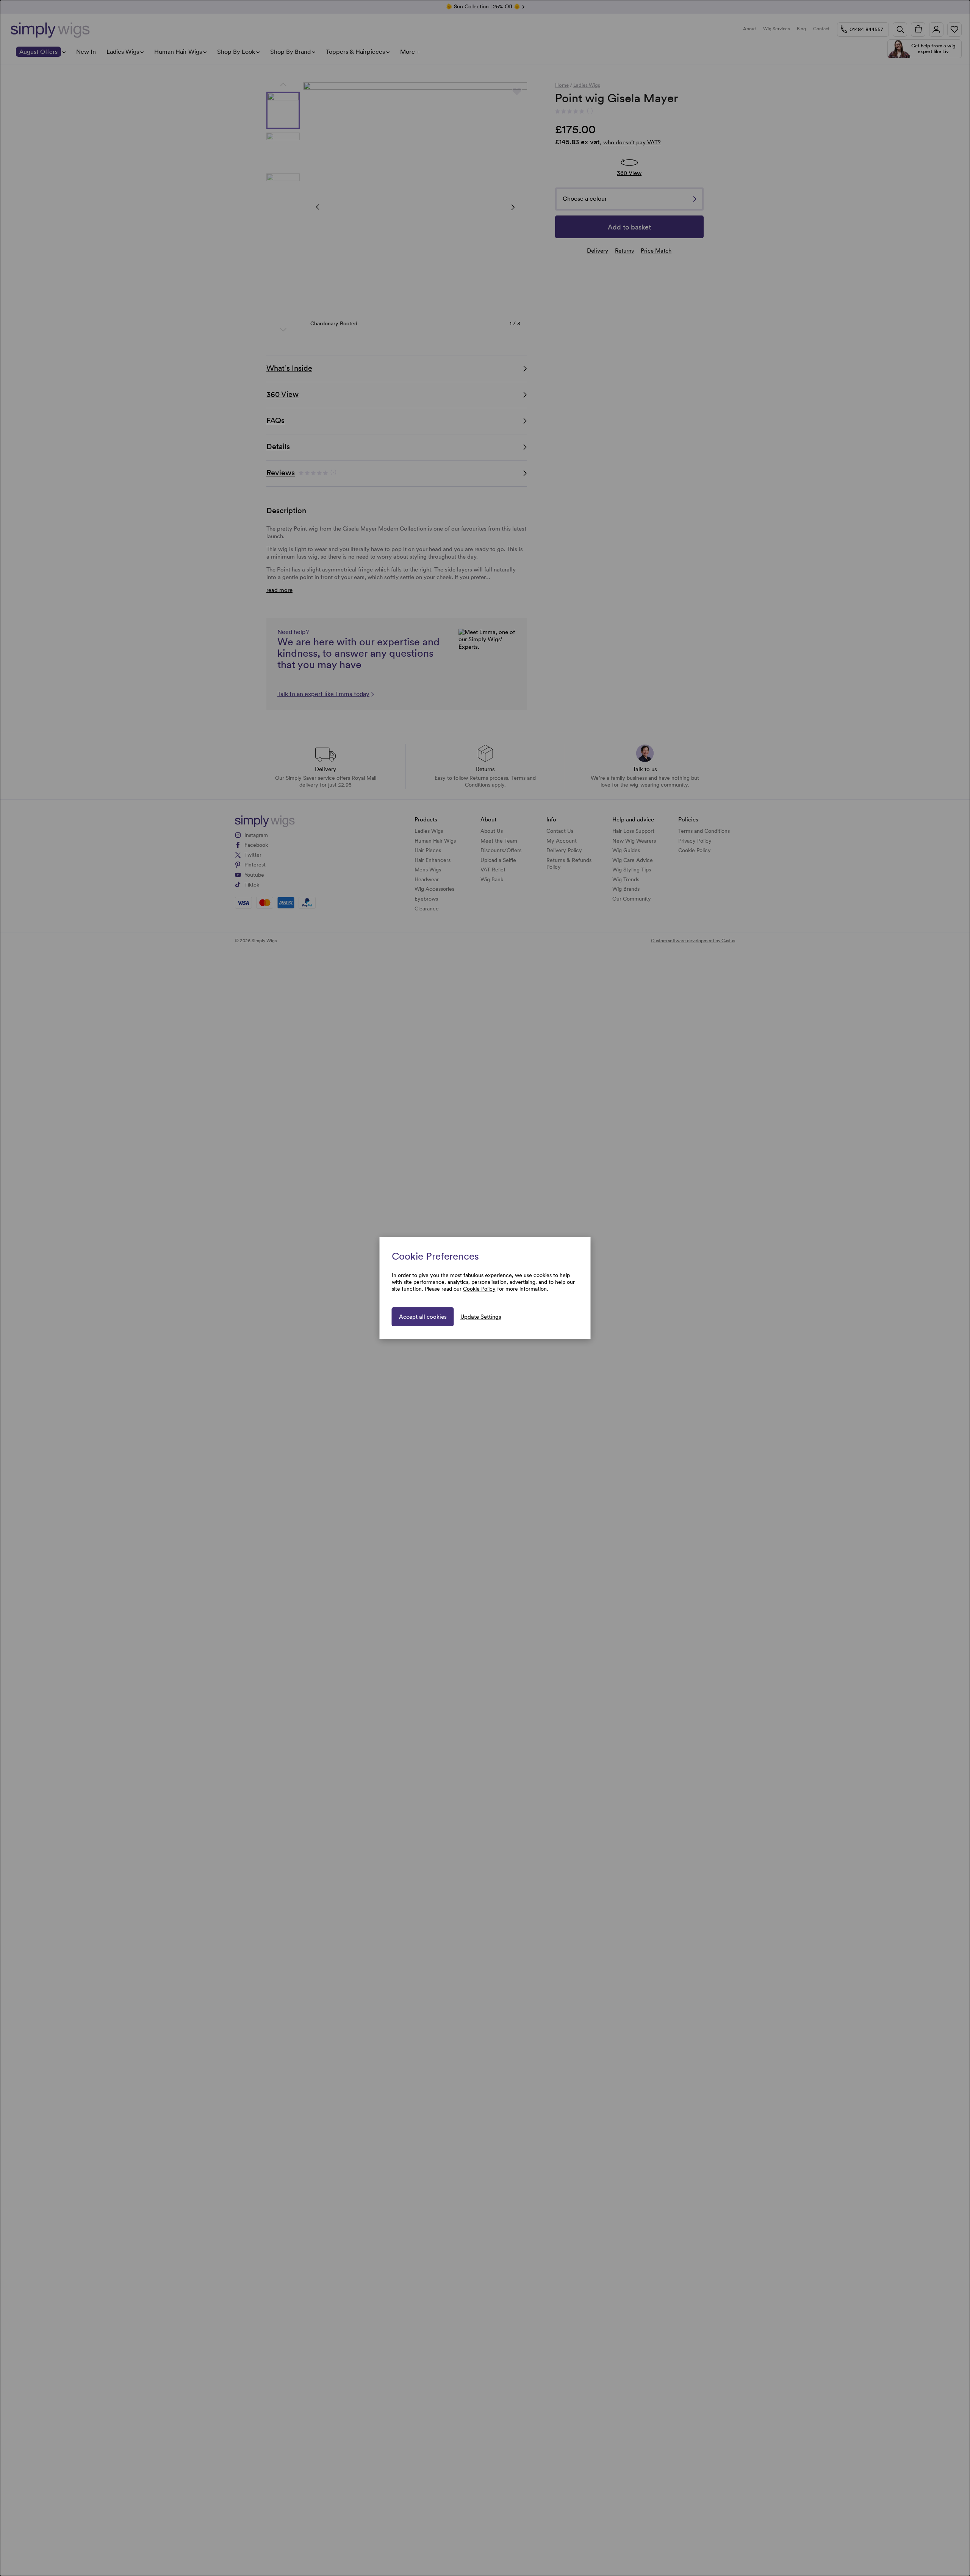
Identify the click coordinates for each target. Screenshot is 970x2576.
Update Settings (481, 1317)
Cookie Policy (479, 1289)
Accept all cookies (423, 1317)
